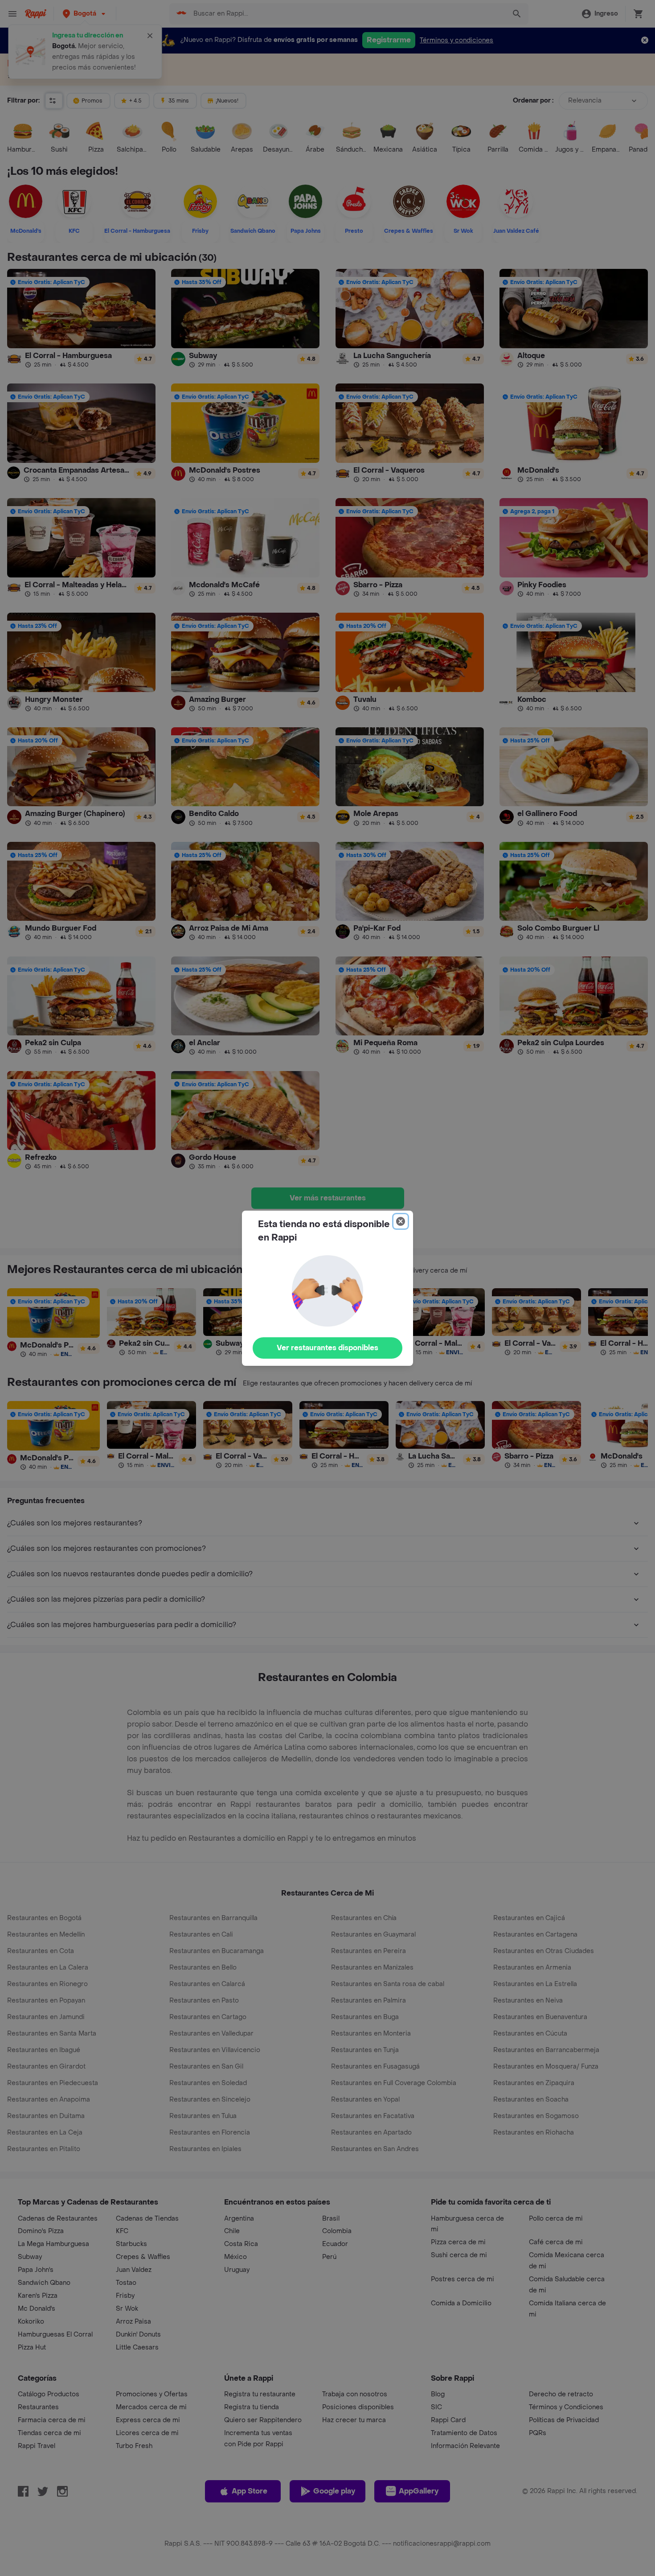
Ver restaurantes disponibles (327, 1348)
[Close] (401, 1221)
